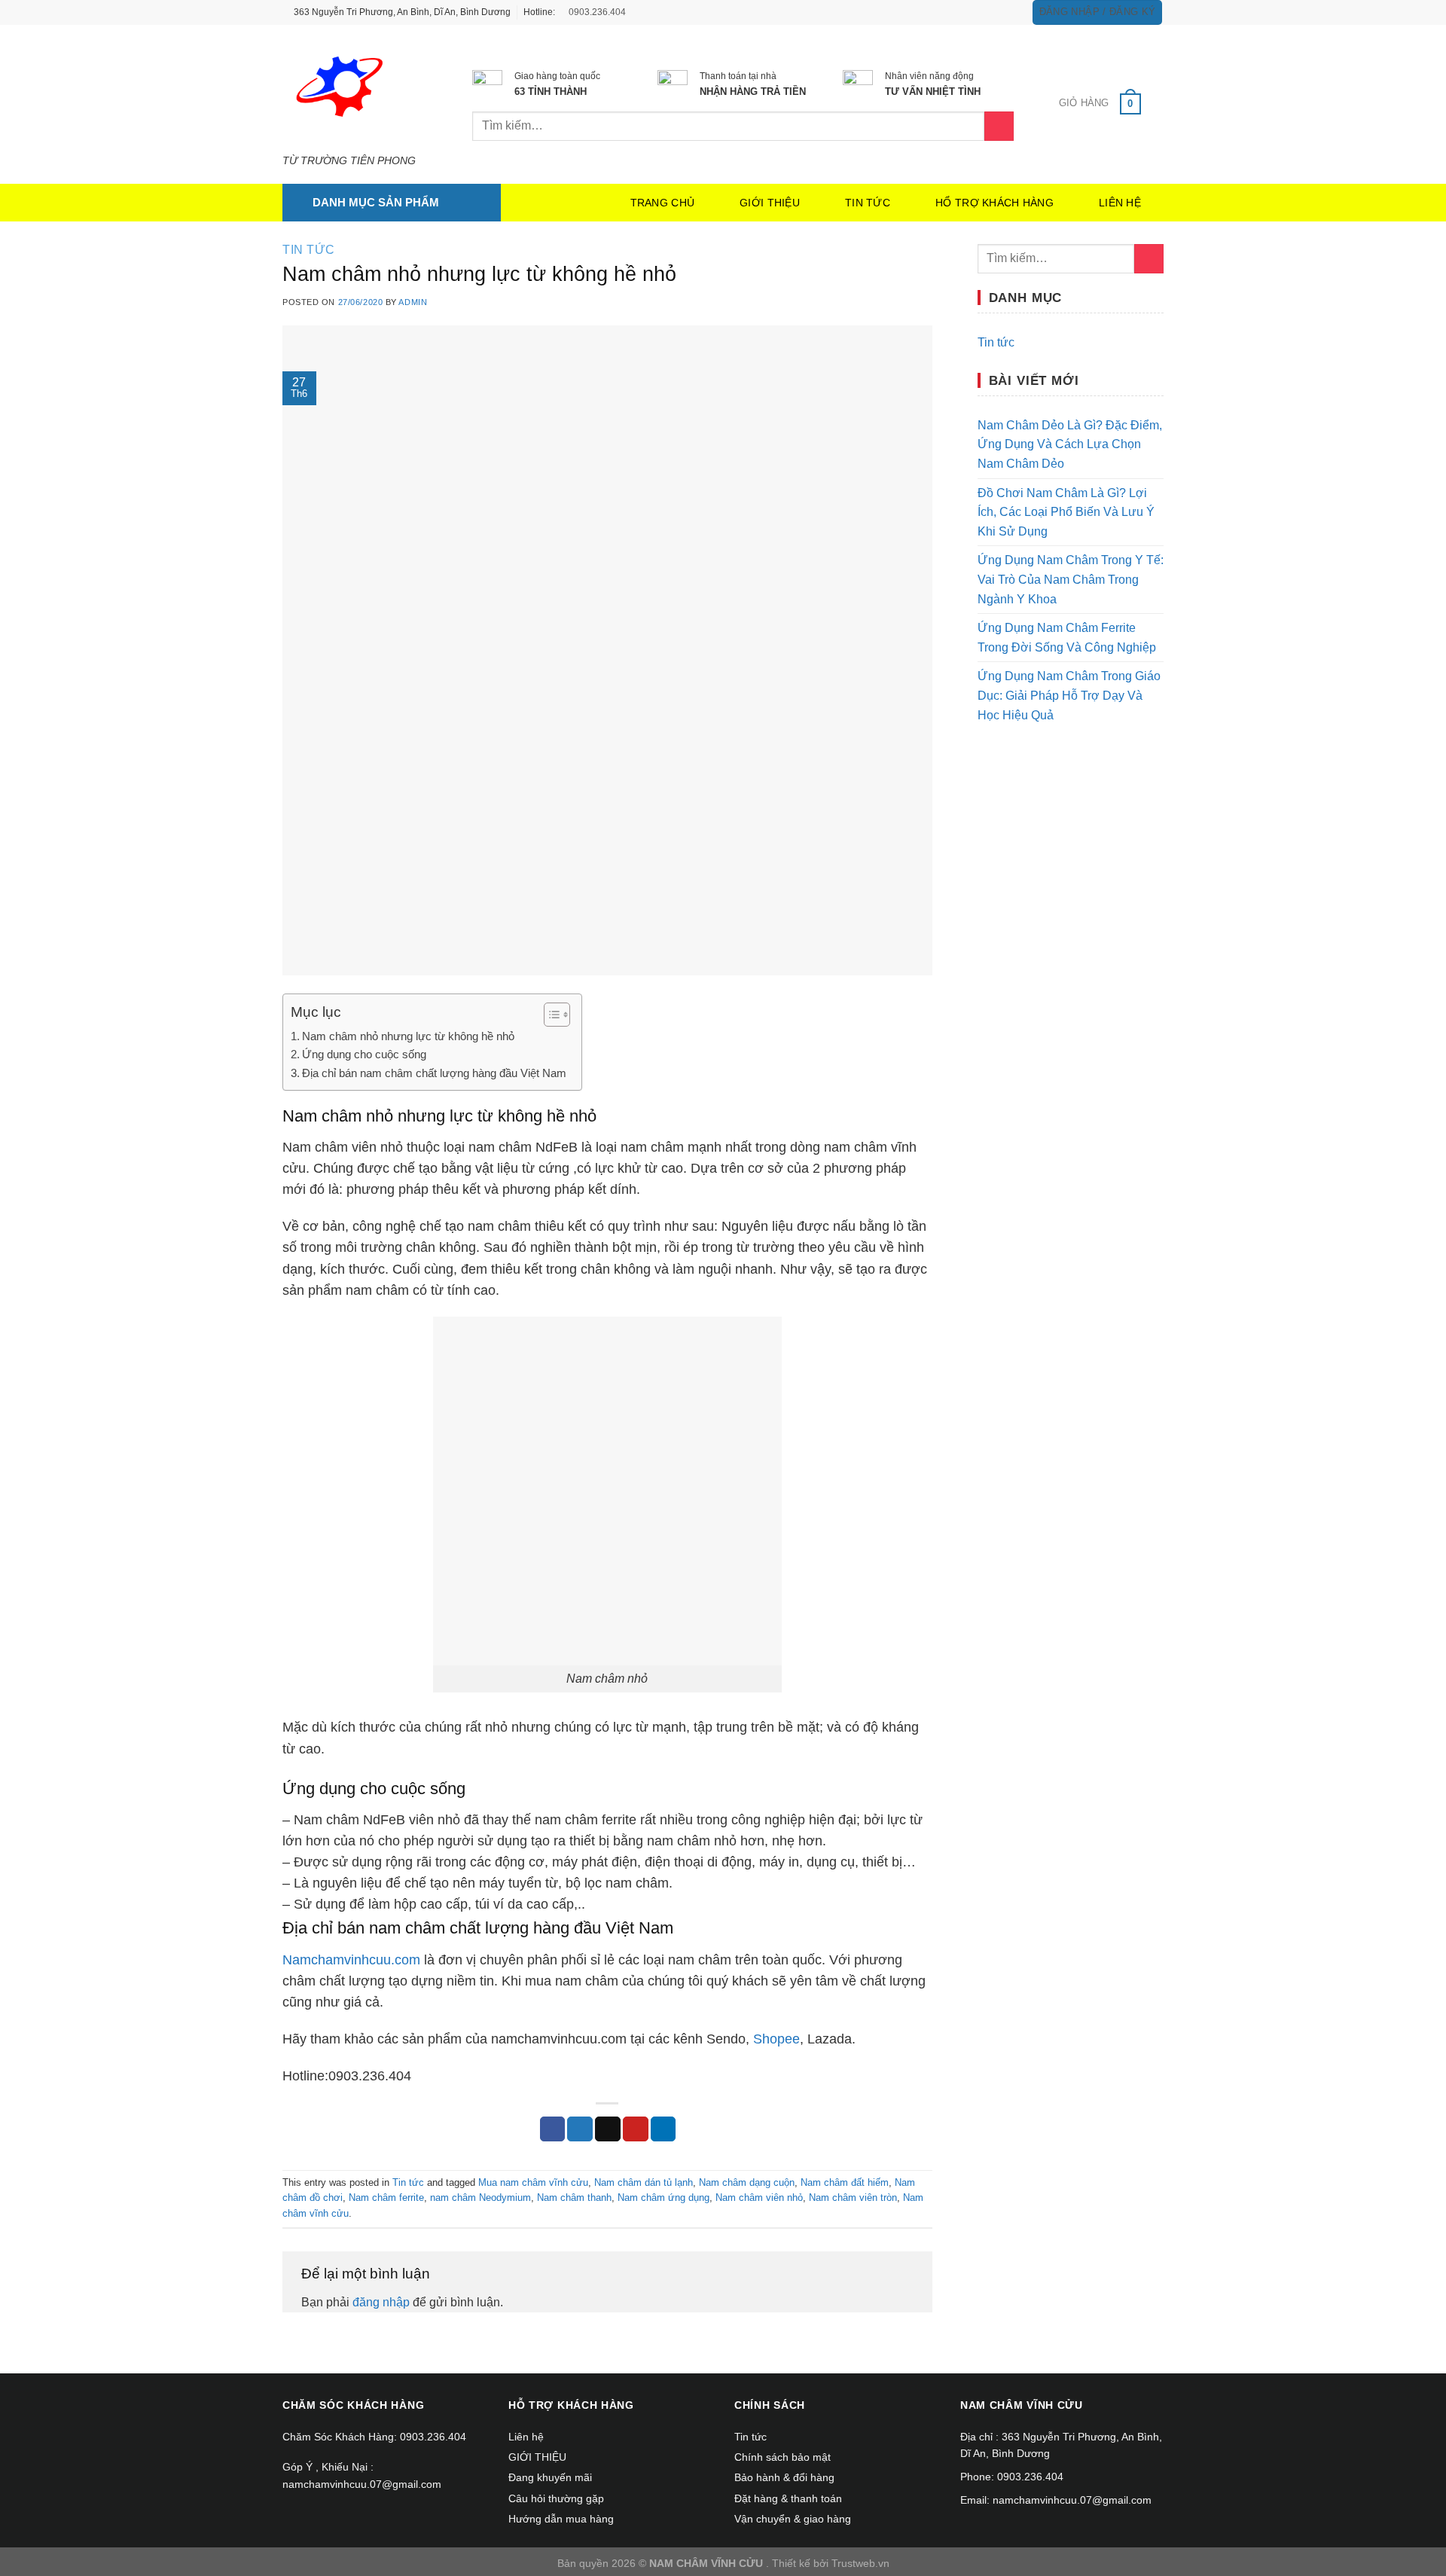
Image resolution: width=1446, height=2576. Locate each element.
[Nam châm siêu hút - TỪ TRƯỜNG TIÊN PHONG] (355, 90)
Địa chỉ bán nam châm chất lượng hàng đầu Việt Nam (434, 1073)
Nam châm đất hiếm (845, 2182)
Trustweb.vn (860, 2563)
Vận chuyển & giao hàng (793, 2519)
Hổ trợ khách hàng (995, 203)
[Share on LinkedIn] (664, 2129)
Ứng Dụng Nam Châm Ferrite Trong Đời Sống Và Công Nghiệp (1067, 638)
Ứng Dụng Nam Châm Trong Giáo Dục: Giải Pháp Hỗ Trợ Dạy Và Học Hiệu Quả (1069, 695)
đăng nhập (381, 2302)
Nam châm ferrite (386, 2198)
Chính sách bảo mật (782, 2457)
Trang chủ (663, 203)
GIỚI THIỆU (770, 203)
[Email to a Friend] (608, 2129)
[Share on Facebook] (553, 2129)
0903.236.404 (596, 12)
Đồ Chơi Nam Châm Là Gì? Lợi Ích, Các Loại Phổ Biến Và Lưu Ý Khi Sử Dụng (1066, 512)
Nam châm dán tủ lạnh (644, 2182)
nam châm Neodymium (480, 2198)
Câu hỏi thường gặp (556, 2498)
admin (413, 302)
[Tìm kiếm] (999, 126)
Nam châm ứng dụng (664, 2198)
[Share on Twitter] (580, 2129)
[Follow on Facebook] (966, 12)
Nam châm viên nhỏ (759, 2198)
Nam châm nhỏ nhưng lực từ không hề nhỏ (408, 1036)
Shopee (776, 2039)
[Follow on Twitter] (995, 12)
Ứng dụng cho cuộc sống (364, 1054)
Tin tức (868, 203)
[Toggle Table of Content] (549, 1015)
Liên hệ (1120, 203)
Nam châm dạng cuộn (747, 2182)
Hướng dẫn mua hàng (561, 2519)
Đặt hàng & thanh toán (788, 2498)
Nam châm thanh (574, 2198)
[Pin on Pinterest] (636, 2129)
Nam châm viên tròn (853, 2198)
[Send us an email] (1009, 12)
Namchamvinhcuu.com (351, 1960)
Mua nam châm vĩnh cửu (533, 2182)
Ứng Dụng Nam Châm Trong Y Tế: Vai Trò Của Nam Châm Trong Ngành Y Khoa (1071, 579)
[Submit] (1149, 259)
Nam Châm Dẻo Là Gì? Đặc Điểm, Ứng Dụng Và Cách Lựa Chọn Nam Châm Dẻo (1070, 444)
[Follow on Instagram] (981, 12)
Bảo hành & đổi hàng (784, 2477)
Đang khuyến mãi (550, 2477)
